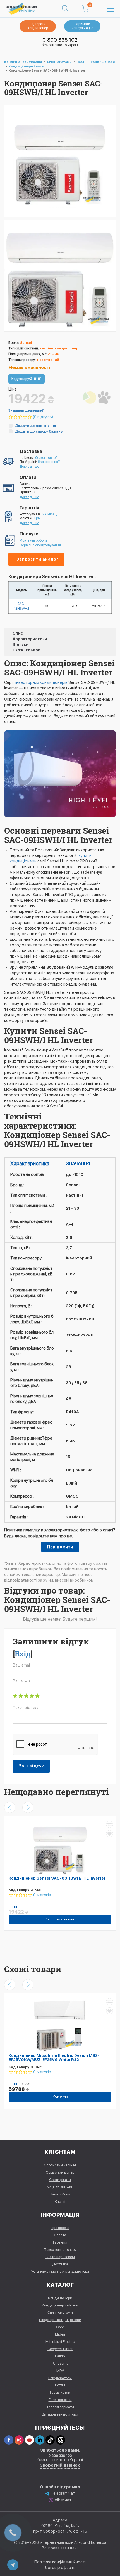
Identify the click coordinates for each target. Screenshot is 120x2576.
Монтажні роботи (33, 540)
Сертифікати (60, 2180)
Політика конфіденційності (60, 2562)
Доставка (60, 2264)
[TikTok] (50, 2440)
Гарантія (60, 2242)
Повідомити (60, 1547)
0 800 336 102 (60, 40)
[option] (60, 276)
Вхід (23, 1654)
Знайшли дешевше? (26, 410)
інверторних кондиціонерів (41, 682)
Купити (60, 2097)
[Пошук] (65, 9)
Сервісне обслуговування (40, 545)
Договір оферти (60, 2568)
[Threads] (60, 2440)
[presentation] (10, 1807)
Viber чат (63, 2500)
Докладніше (29, 467)
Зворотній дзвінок (60, 2465)
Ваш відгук (31, 1766)
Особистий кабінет (60, 2165)
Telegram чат (63, 2493)
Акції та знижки (60, 2187)
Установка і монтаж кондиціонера (60, 2271)
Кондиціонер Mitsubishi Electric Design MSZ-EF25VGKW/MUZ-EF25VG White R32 (54, 2058)
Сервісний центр (60, 2172)
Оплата (60, 2235)
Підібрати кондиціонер (38, 26)
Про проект (60, 2228)
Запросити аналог (38, 559)
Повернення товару (60, 2250)
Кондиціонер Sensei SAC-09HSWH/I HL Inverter (57, 1878)
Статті (60, 2202)
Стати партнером (60, 2257)
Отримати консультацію (82, 26)
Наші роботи (60, 2194)
